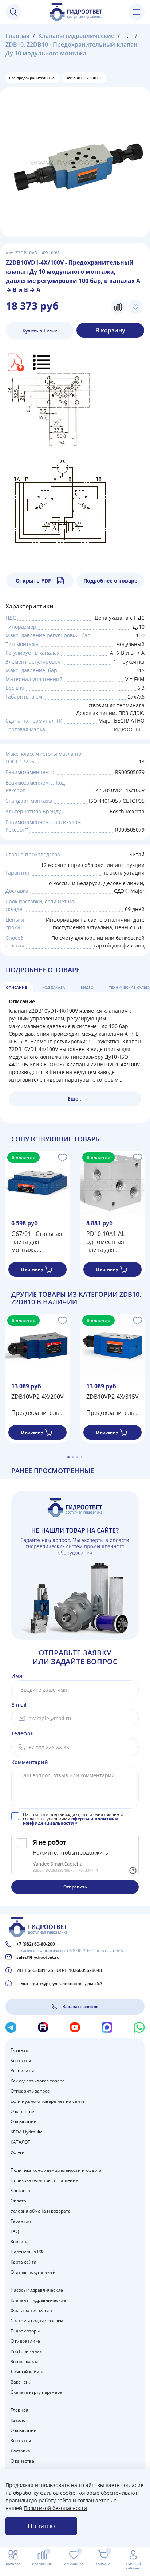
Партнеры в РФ (27, 2252)
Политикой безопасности (55, 2508)
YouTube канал (26, 2351)
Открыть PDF (33, 581)
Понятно (41, 2526)
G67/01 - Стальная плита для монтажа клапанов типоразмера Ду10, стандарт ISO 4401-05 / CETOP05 (37, 1242)
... (127, 36)
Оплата (18, 2201)
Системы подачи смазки (37, 2321)
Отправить (75, 1887)
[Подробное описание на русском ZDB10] (42, 361)
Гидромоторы (25, 2331)
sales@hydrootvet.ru (38, 1957)
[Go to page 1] (68, 1457)
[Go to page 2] (73, 1457)
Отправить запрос (30, 2091)
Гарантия (21, 2221)
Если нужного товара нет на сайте (48, 2101)
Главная (17, 36)
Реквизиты (22, 2071)
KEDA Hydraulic (26, 2132)
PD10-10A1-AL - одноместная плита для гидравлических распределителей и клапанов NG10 (111, 1242)
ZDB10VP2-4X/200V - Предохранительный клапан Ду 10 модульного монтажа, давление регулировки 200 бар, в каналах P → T (37, 1405)
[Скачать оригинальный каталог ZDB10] (15, 361)
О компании (24, 2122)
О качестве (22, 2111)
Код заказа (54, 987)
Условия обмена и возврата (41, 2211)
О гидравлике (25, 2341)
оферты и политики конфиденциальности (70, 1821)
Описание (16, 987)
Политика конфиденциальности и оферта (56, 2170)
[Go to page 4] (82, 1457)
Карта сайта (23, 2262)
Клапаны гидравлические (76, 36)
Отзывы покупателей (33, 2272)
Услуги (18, 2152)
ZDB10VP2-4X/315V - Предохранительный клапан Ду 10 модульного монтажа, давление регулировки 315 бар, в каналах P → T (112, 1405)
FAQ (15, 2231)
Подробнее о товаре (110, 581)
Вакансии (21, 2382)
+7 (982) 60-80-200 (36, 1944)
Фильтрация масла (31, 2310)
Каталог (19, 2420)
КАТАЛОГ (20, 2142)
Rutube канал (25, 2361)
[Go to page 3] (77, 1457)
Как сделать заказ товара (38, 2081)
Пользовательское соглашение (44, 2180)
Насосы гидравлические (37, 2290)
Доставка (20, 2190)
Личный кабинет (29, 2372)
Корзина (20, 2242)
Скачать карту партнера (36, 2392)
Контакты (21, 2060)
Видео (87, 987)
